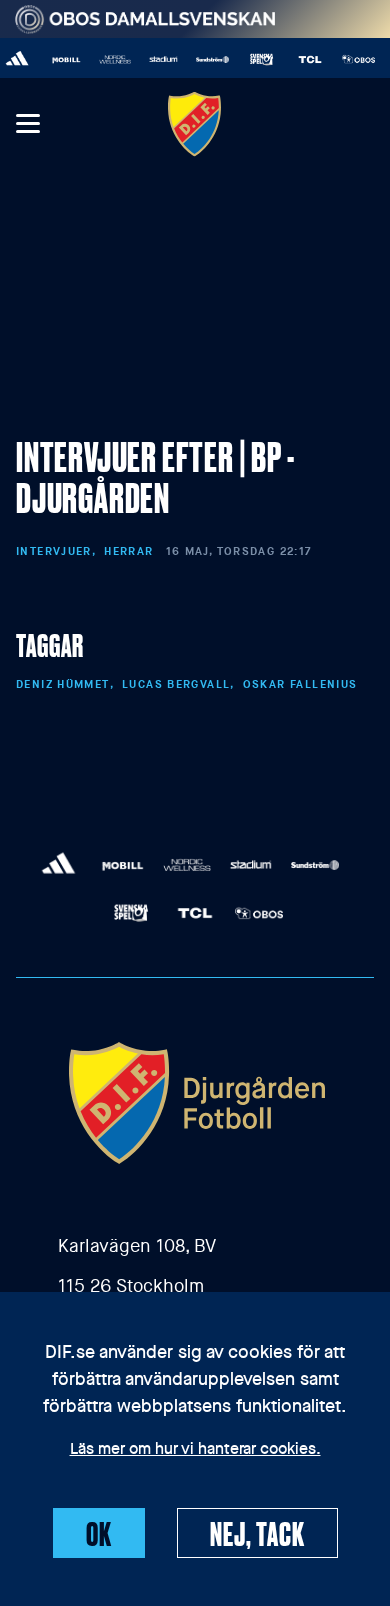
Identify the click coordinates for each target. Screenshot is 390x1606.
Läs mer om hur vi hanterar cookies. (195, 1450)
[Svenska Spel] (257, 59)
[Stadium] (160, 59)
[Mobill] (62, 59)
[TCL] (306, 59)
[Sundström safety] (209, 59)
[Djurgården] (195, 123)
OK (99, 1533)
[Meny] (27, 124)
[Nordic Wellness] (111, 59)
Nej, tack (257, 1533)
